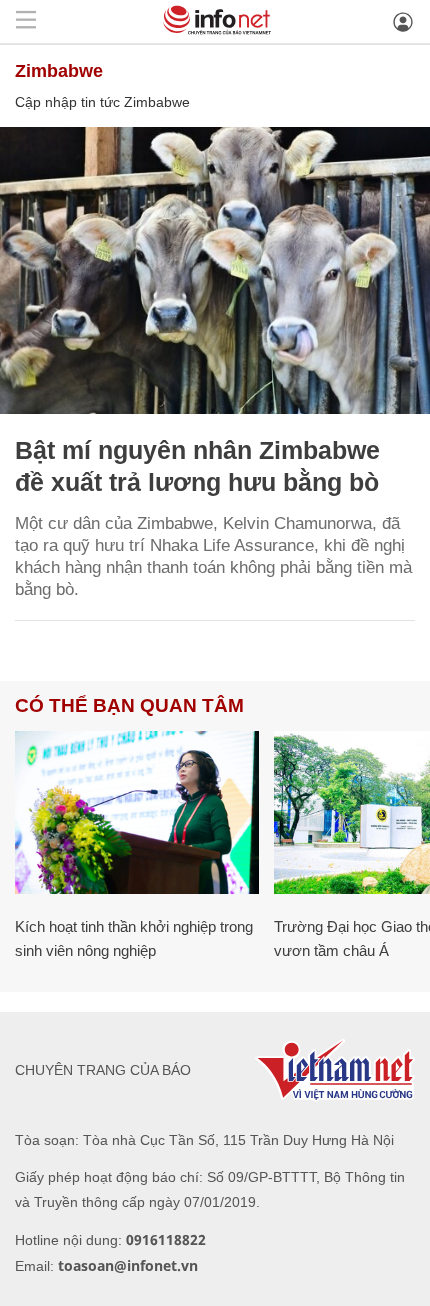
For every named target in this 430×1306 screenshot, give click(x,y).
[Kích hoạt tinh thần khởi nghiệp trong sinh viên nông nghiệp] (137, 812)
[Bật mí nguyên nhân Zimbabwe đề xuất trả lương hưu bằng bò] (215, 270)
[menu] (26, 21)
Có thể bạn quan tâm (129, 705)
